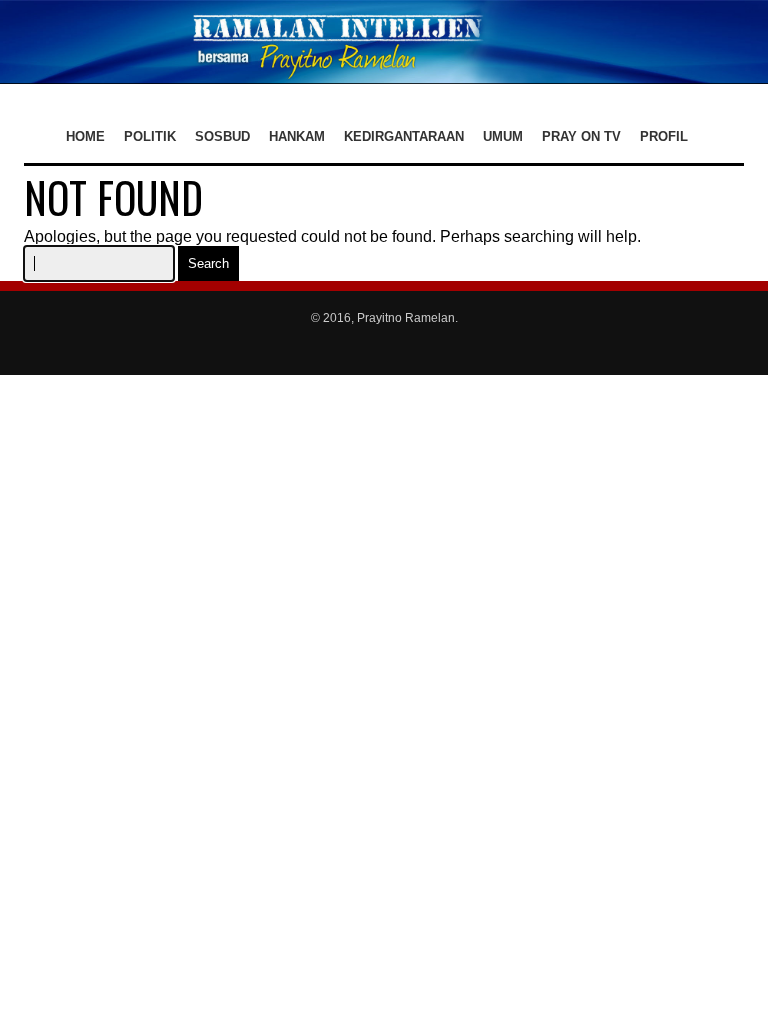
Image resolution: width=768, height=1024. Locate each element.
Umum (503, 136)
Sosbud (222, 136)
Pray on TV (581, 136)
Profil (664, 136)
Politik (150, 136)
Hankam (297, 136)
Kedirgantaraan (404, 136)
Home (85, 136)
